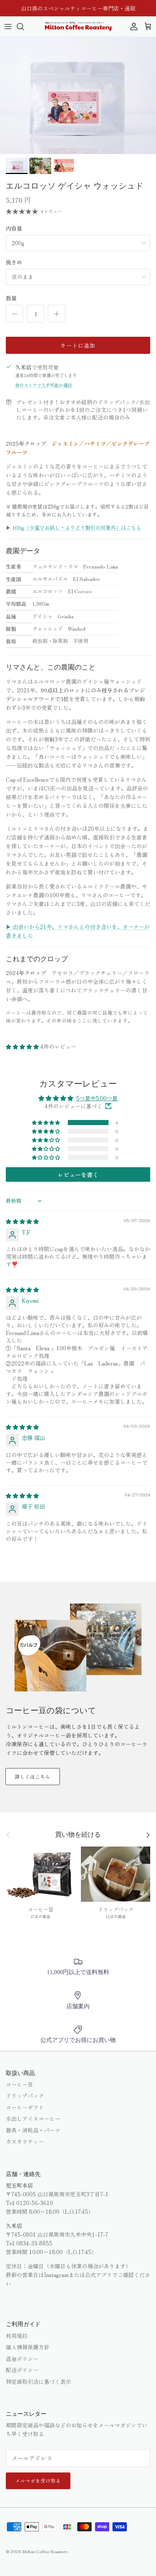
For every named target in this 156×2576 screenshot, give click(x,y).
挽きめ (14, 262)
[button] (23, 1046)
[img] (22, 1221)
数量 (11, 298)
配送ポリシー (22, 2370)
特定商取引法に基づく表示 (38, 2381)
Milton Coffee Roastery (45, 2551)
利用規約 (17, 2336)
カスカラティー (25, 2141)
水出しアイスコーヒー (33, 2118)
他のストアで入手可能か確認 (44, 385)
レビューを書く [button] (78, 1174)
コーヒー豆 (19, 2084)
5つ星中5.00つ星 (97, 1098)
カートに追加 (78, 345)
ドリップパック (25, 2096)
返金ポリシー (22, 2359)
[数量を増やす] (57, 314)
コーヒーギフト (25, 2107)
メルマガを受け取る (38, 2481)
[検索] (24, 27)
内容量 (14, 228)
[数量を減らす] (15, 314)
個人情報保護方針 (28, 2347)
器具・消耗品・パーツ (33, 2130)
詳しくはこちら (33, 1777)
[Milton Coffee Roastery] (78, 27)
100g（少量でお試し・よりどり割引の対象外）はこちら (77, 527)
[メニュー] (8, 27)
